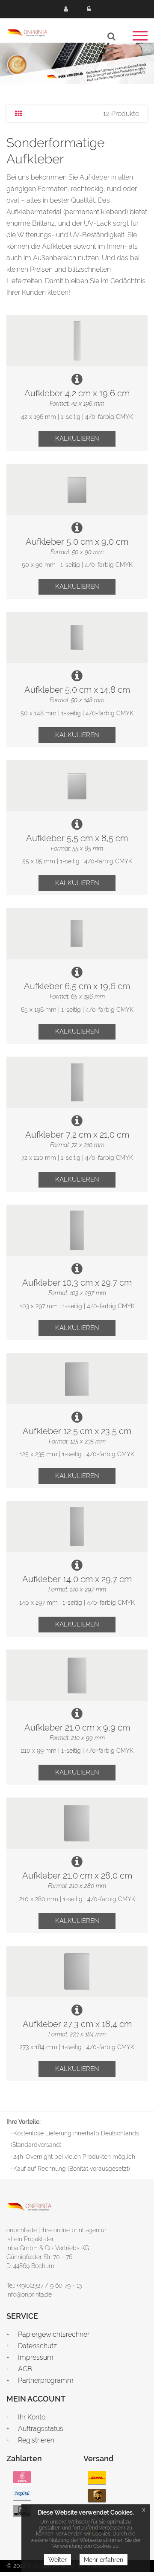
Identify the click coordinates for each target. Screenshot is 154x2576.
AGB (25, 2369)
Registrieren (65, 9)
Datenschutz (37, 2346)
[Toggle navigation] (140, 39)
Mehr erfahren (104, 2560)
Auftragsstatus (41, 2429)
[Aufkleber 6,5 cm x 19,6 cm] (77, 934)
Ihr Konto (32, 2417)
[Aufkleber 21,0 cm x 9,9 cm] (77, 1675)
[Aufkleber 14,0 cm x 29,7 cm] (77, 1527)
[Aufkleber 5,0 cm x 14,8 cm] (77, 637)
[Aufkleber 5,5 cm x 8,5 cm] (77, 786)
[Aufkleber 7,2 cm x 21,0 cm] (77, 1082)
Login (89, 9)
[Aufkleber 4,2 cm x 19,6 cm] (77, 341)
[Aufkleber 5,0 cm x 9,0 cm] (77, 489)
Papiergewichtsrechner (54, 2334)
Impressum (36, 2357)
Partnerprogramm (46, 2380)
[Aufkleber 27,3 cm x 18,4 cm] (77, 1972)
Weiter (58, 2560)
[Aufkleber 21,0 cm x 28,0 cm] (77, 1823)
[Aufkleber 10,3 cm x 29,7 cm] (77, 1230)
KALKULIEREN (77, 439)
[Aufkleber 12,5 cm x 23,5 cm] (77, 1379)
